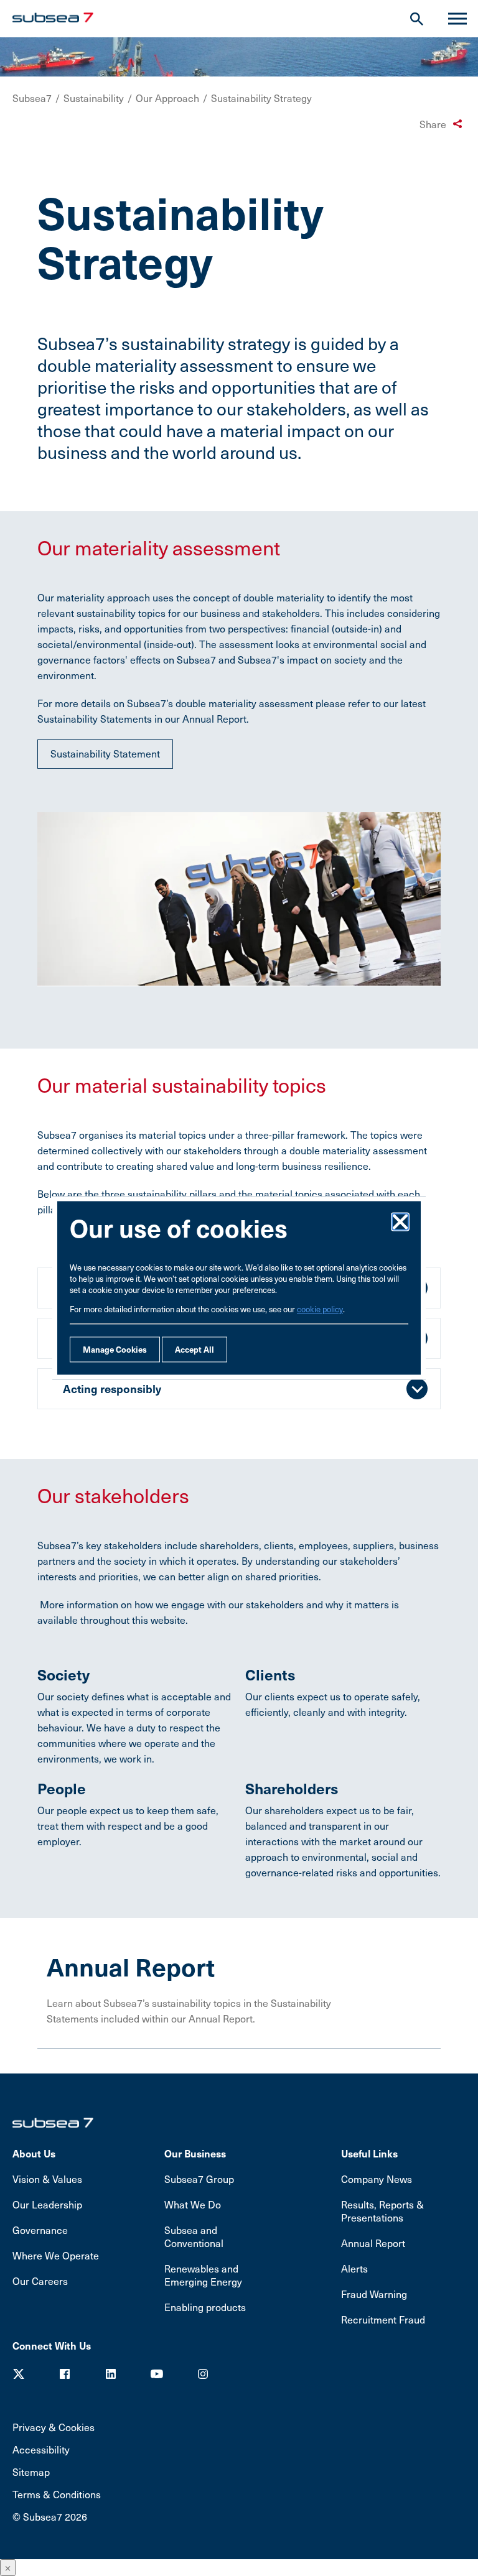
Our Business (195, 2153)
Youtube (157, 2374)
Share (433, 124)
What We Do (193, 2204)
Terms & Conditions (57, 2494)
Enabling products (205, 2307)
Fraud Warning (374, 2294)
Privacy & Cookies (54, 2427)
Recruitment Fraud (383, 2319)
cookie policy (320, 1310)
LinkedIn (111, 2374)
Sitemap (31, 2472)
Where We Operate (56, 2255)
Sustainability (94, 98)
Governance (40, 2230)
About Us (34, 2153)
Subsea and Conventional (194, 2236)
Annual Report (373, 2243)
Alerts (354, 2268)
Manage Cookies (115, 1350)
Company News (377, 2179)
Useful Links (369, 2153)
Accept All (194, 1350)
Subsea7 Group (199, 2179)
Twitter (19, 2374)
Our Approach (167, 98)
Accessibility (41, 2449)
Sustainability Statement (105, 753)
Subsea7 (32, 98)
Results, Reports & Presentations (382, 2211)
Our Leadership (47, 2204)
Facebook (65, 2374)
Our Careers (40, 2281)
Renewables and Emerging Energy (203, 2275)
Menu (457, 19)
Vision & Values (47, 2179)
